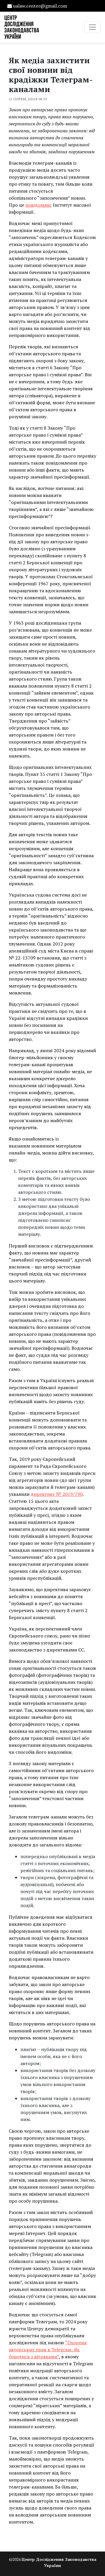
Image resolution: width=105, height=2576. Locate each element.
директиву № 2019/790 (57, 1494)
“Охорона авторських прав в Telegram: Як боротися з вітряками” (48, 2350)
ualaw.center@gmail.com (40, 6)
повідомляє (38, 205)
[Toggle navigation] (92, 27)
